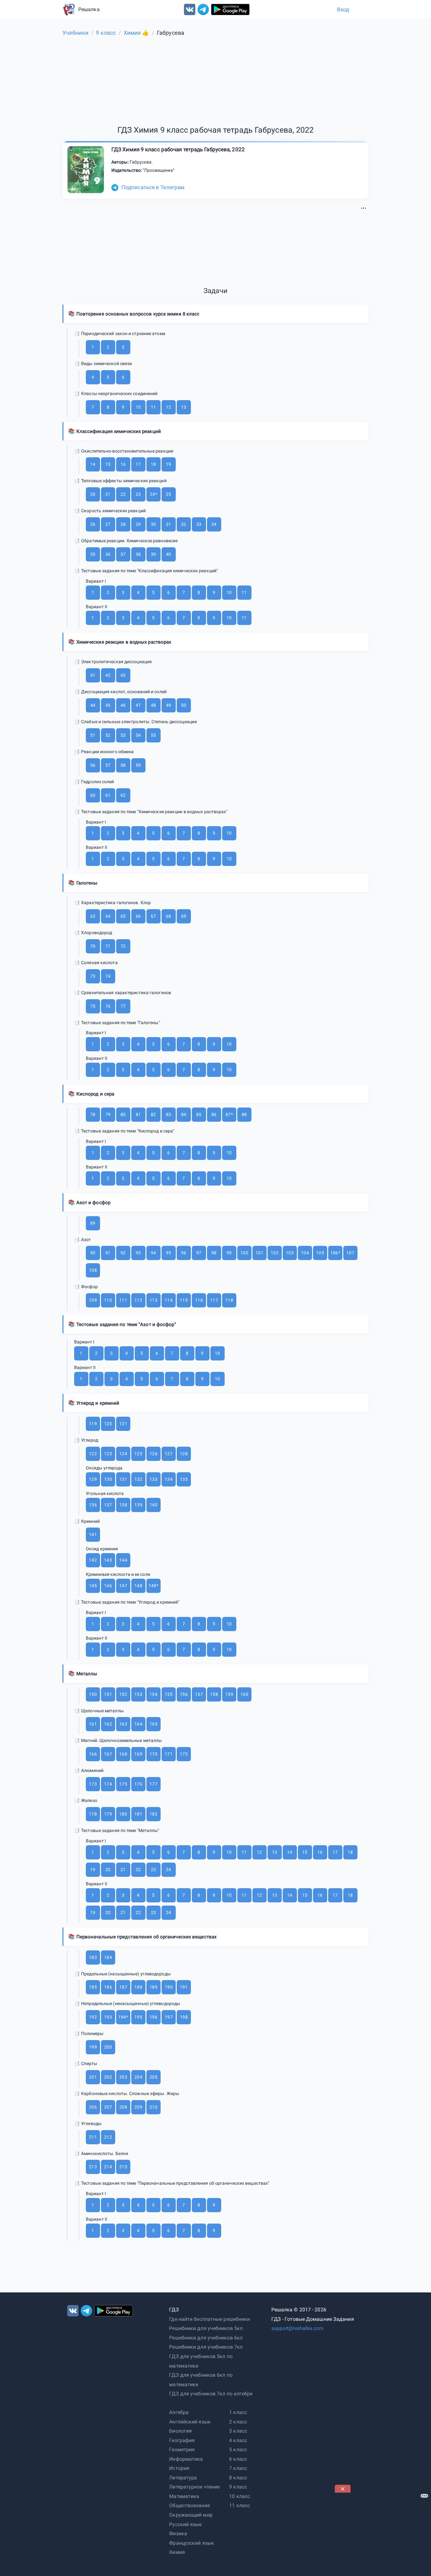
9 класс (238, 2487)
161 (93, 1724)
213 (93, 2167)
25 (168, 494)
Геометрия (182, 2450)
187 (123, 1987)
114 (168, 1300)
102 (275, 1253)
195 (138, 2017)
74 (108, 976)
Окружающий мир (191, 2515)
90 (93, 1253)
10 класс (239, 2496)
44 (93, 705)
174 (108, 1784)
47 (138, 705)
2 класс (238, 2422)
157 (199, 1694)
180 (123, 1814)
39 (153, 554)
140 (153, 1505)
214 (108, 2167)
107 (350, 1253)
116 (199, 1300)
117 (214, 1300)
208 (123, 2107)
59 (138, 765)
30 (153, 524)
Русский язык (186, 2524)
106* (335, 1253)
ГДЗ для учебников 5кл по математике (201, 2361)
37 (123, 554)
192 (93, 2017)
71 (108, 946)
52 (108, 735)
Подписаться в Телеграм (153, 187)
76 (108, 1006)
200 (108, 2047)
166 (93, 1754)
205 (153, 2077)
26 (93, 524)
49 (168, 705)
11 (153, 407)
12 (168, 407)
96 (184, 1253)
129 (93, 1479)
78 (93, 1114)
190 (168, 1987)
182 (153, 1814)
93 (138, 1253)
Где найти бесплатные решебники (210, 2319)
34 (214, 524)
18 (153, 464)
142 (93, 1560)
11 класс (239, 2505)
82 (153, 1114)
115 (184, 1300)
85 (199, 1114)
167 (108, 1754)
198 (184, 2017)
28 (123, 524)
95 (168, 1253)
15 (108, 464)
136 (93, 1505)
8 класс (238, 2478)
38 (138, 554)
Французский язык (192, 2543)
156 (184, 1694)
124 (123, 1454)
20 (93, 494)
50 (184, 705)
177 (153, 1784)
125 (138, 1454)
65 (123, 916)
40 (168, 554)
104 (305, 1253)
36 (108, 554)
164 (138, 1724)
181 (138, 1814)
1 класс (238, 2412)
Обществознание (189, 2505)
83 (168, 1114)
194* (123, 2017)
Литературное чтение (194, 2487)
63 (93, 916)
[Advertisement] (215, 244)
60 (93, 795)
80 (123, 1114)
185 (93, 1987)
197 (168, 2017)
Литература (183, 2478)
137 (108, 1505)
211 (93, 2137)
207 (108, 2107)
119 (93, 1424)
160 (244, 1694)
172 (184, 1754)
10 (138, 407)
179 (108, 1814)
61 (108, 795)
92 (123, 1253)
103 (290, 1253)
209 (138, 2107)
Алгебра (179, 2412)
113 (153, 1300)
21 (108, 494)
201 (93, 2077)
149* (153, 1586)
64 (108, 916)
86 (214, 1114)
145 (93, 1586)
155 (168, 1694)
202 (108, 2077)
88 (244, 1114)
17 (138, 464)
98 (214, 1253)
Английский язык (190, 2422)
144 (123, 1560)
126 (153, 1454)
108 (93, 1270)
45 (108, 705)
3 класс (238, 2431)
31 (168, 524)
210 (153, 2107)
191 (184, 1987)
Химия (177, 2552)
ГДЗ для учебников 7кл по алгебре (211, 2394)
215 (123, 2167)
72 (123, 946)
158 (214, 1694)
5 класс (238, 2450)
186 (108, 1987)
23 (138, 494)
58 (123, 765)
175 (123, 1784)
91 (108, 1253)
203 (123, 2077)
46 (123, 705)
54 (138, 735)
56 (93, 765)
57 (108, 765)
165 (153, 1724)
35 (93, 554)
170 (153, 1754)
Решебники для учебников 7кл (206, 2347)
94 (153, 1253)
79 (108, 1114)
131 (123, 1479)
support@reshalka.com (297, 2328)
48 (153, 705)
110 (108, 1300)
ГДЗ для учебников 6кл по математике (201, 2380)
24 (168, 1870)
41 (93, 675)
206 (93, 2107)
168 (123, 1754)
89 (93, 1223)
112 (138, 1300)
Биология (180, 2431)
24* (153, 494)
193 (108, 2017)
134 (168, 1479)
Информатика (186, 2459)
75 (93, 1006)
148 (138, 1586)
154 (153, 1694)
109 (93, 1300)
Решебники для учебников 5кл (206, 2328)
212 (108, 2137)
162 (108, 1724)
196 (153, 2017)
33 (199, 524)
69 (184, 916)
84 (184, 1114)
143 (108, 1560)
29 (138, 524)
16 (123, 464)
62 (123, 795)
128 (184, 1454)
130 (108, 1479)
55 (153, 735)
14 (93, 464)
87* (229, 1114)
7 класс (238, 2468)
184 (108, 1957)
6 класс (238, 2459)
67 (153, 916)
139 (138, 1505)
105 (320, 1253)
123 (108, 1454)
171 (168, 1754)
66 (138, 916)
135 (184, 1479)
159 (229, 1694)
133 (153, 1479)
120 (108, 1424)
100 (244, 1253)
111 (123, 1300)
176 (138, 1784)
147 (123, 1586)
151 (108, 1694)
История (179, 2468)
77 (123, 1006)
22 (123, 494)
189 (153, 1987)
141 (93, 1534)
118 (229, 1300)
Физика (178, 2534)
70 (93, 946)
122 (93, 1454)
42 (108, 675)
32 (184, 524)
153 (138, 1694)
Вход (343, 9)
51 (93, 735)
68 (168, 916)
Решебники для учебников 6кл (206, 2338)
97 (199, 1253)
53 (123, 735)
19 (168, 464)
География (182, 2440)
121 (123, 1424)
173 (93, 1784)
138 (123, 1505)
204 (138, 2077)
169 (138, 1754)
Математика (184, 2496)
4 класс (238, 2440)
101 (259, 1253)
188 (138, 1987)
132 (138, 1479)
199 (93, 2047)
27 (108, 524)
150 (93, 1694)
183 (93, 1957)
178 (93, 1814)
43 (123, 675)
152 (123, 1694)
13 (184, 407)
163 (123, 1724)
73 (93, 976)
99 (229, 1253)
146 (108, 1586)
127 (168, 1454)
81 (138, 1114)
